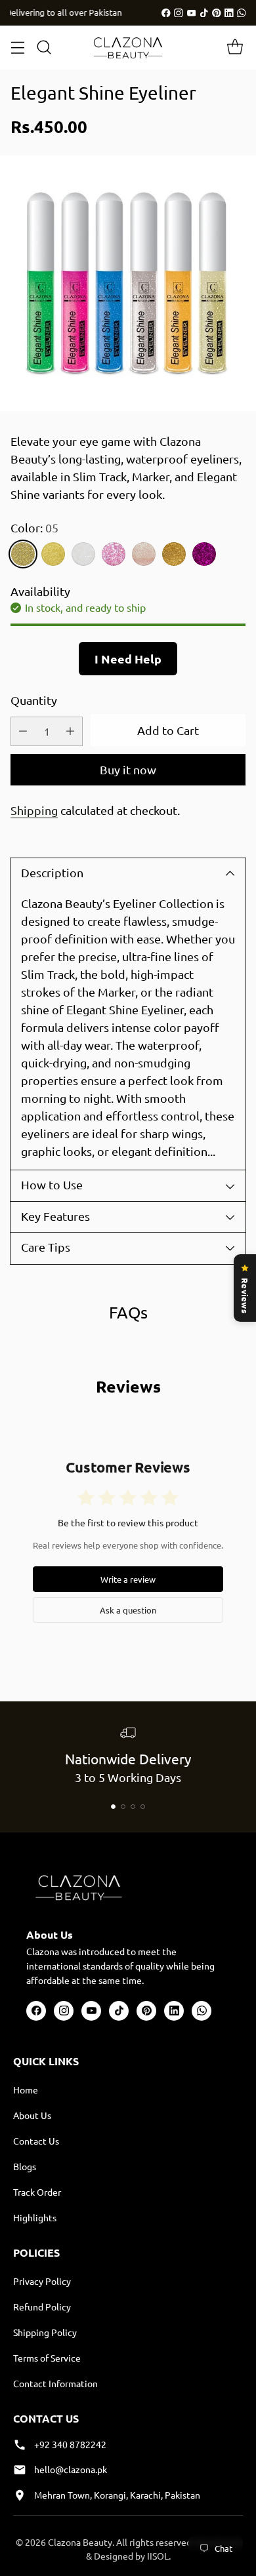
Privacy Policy (42, 2281)
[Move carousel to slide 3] (133, 1807)
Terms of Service (47, 2358)
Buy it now (128, 769)
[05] (23, 554)
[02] (174, 554)
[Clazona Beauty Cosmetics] (128, 48)
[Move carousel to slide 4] (143, 1807)
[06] (53, 554)
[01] (144, 554)
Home (26, 2090)
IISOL (158, 2556)
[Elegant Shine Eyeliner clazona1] (128, 283)
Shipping (34, 810)
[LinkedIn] (229, 13)
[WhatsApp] (242, 13)
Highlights (35, 2217)
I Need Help (128, 659)
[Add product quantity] (70, 731)
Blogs (25, 2166)
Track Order (37, 2192)
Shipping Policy (45, 2332)
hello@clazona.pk (71, 2469)
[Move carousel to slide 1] (113, 1807)
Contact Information (55, 2383)
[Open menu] (17, 48)
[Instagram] (179, 13)
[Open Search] (44, 48)
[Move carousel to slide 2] (123, 1807)
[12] (114, 554)
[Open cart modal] (235, 48)
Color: (34, 527)
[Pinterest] (217, 13)
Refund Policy (42, 2307)
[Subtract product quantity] (23, 731)
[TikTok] (204, 13)
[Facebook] (166, 13)
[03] (204, 554)
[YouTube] (192, 13)
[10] (83, 554)
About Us (32, 2115)
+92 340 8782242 (70, 2444)
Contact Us (36, 2141)
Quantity (34, 700)
